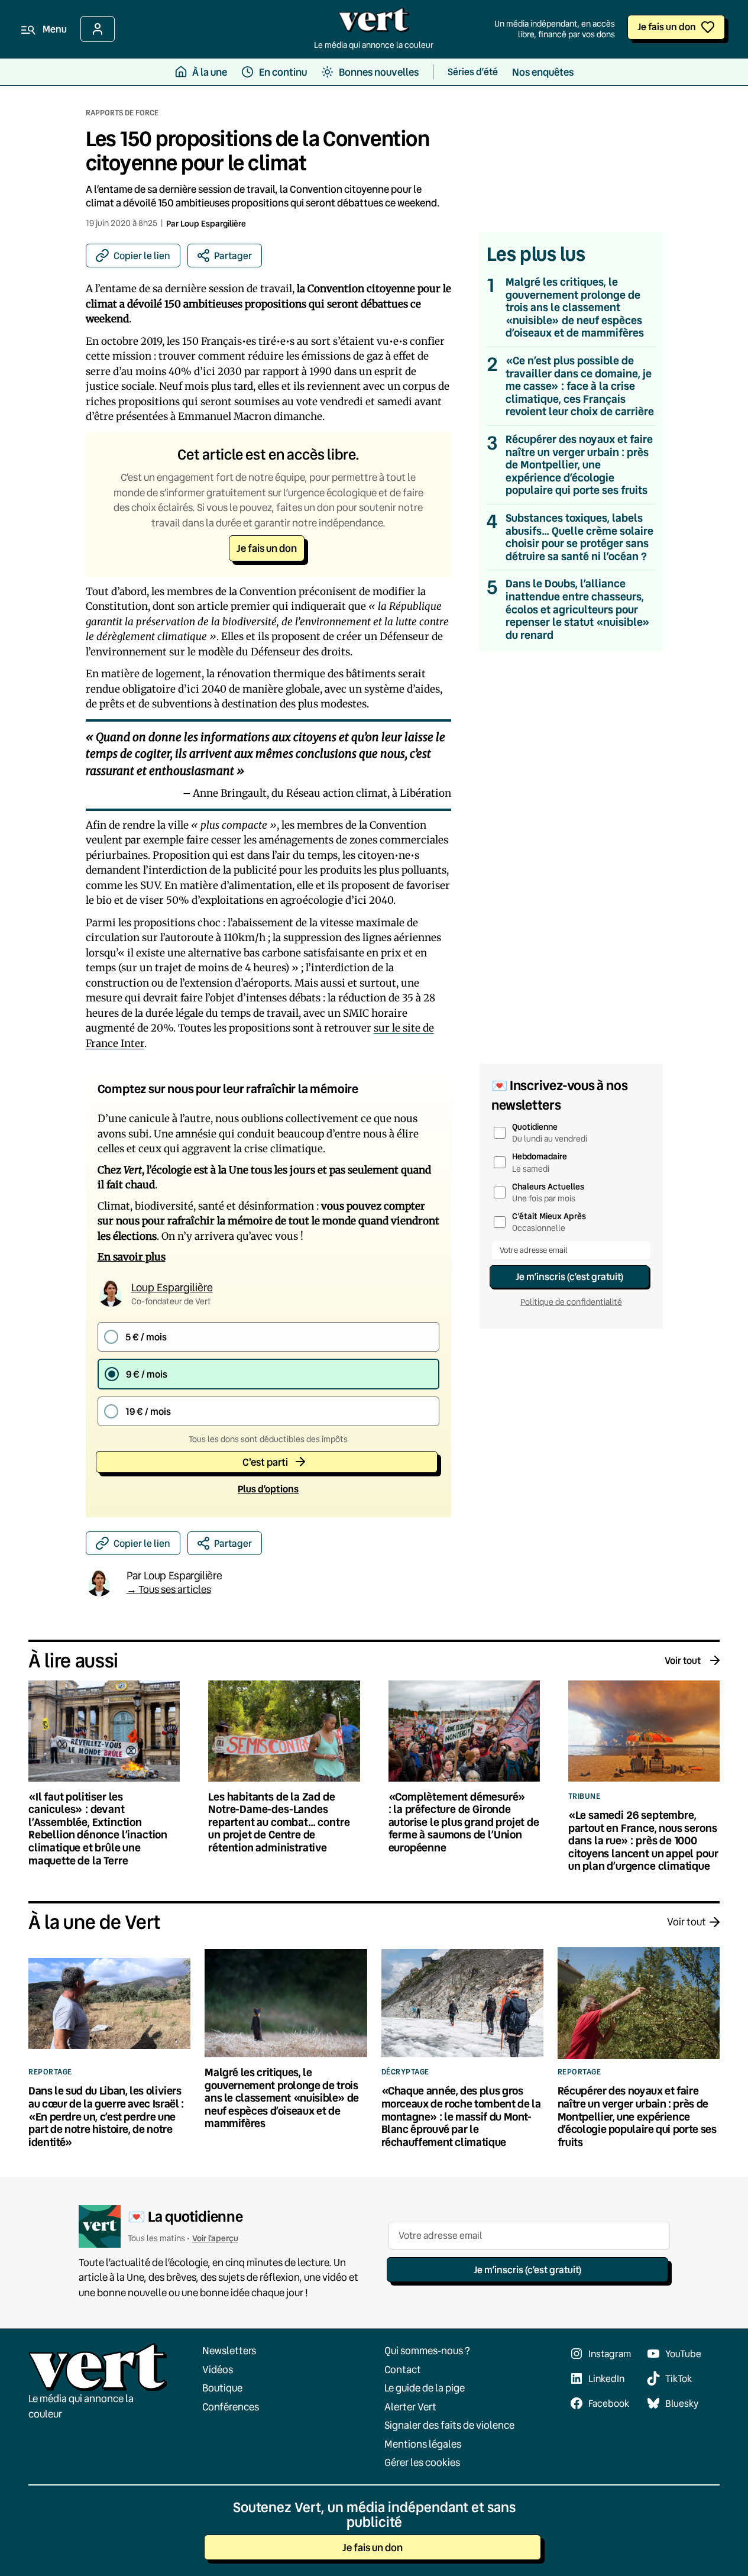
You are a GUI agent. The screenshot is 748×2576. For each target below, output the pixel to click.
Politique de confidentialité (571, 1302)
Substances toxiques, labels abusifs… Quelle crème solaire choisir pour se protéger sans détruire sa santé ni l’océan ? (579, 537)
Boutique (222, 2388)
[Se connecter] (98, 29)
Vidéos (218, 2369)
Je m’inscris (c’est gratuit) (569, 1276)
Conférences (231, 2406)
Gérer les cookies (422, 2462)
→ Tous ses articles (169, 1589)
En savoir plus (132, 1257)
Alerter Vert (410, 2406)
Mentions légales (423, 2443)
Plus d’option (268, 1489)
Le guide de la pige (425, 2388)
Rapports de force (122, 112)
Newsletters (229, 2350)
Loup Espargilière (213, 223)
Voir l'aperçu (215, 2238)
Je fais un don (667, 26)
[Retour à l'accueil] (374, 23)
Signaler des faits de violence (449, 2425)
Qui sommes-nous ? (427, 2350)
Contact (403, 2369)
